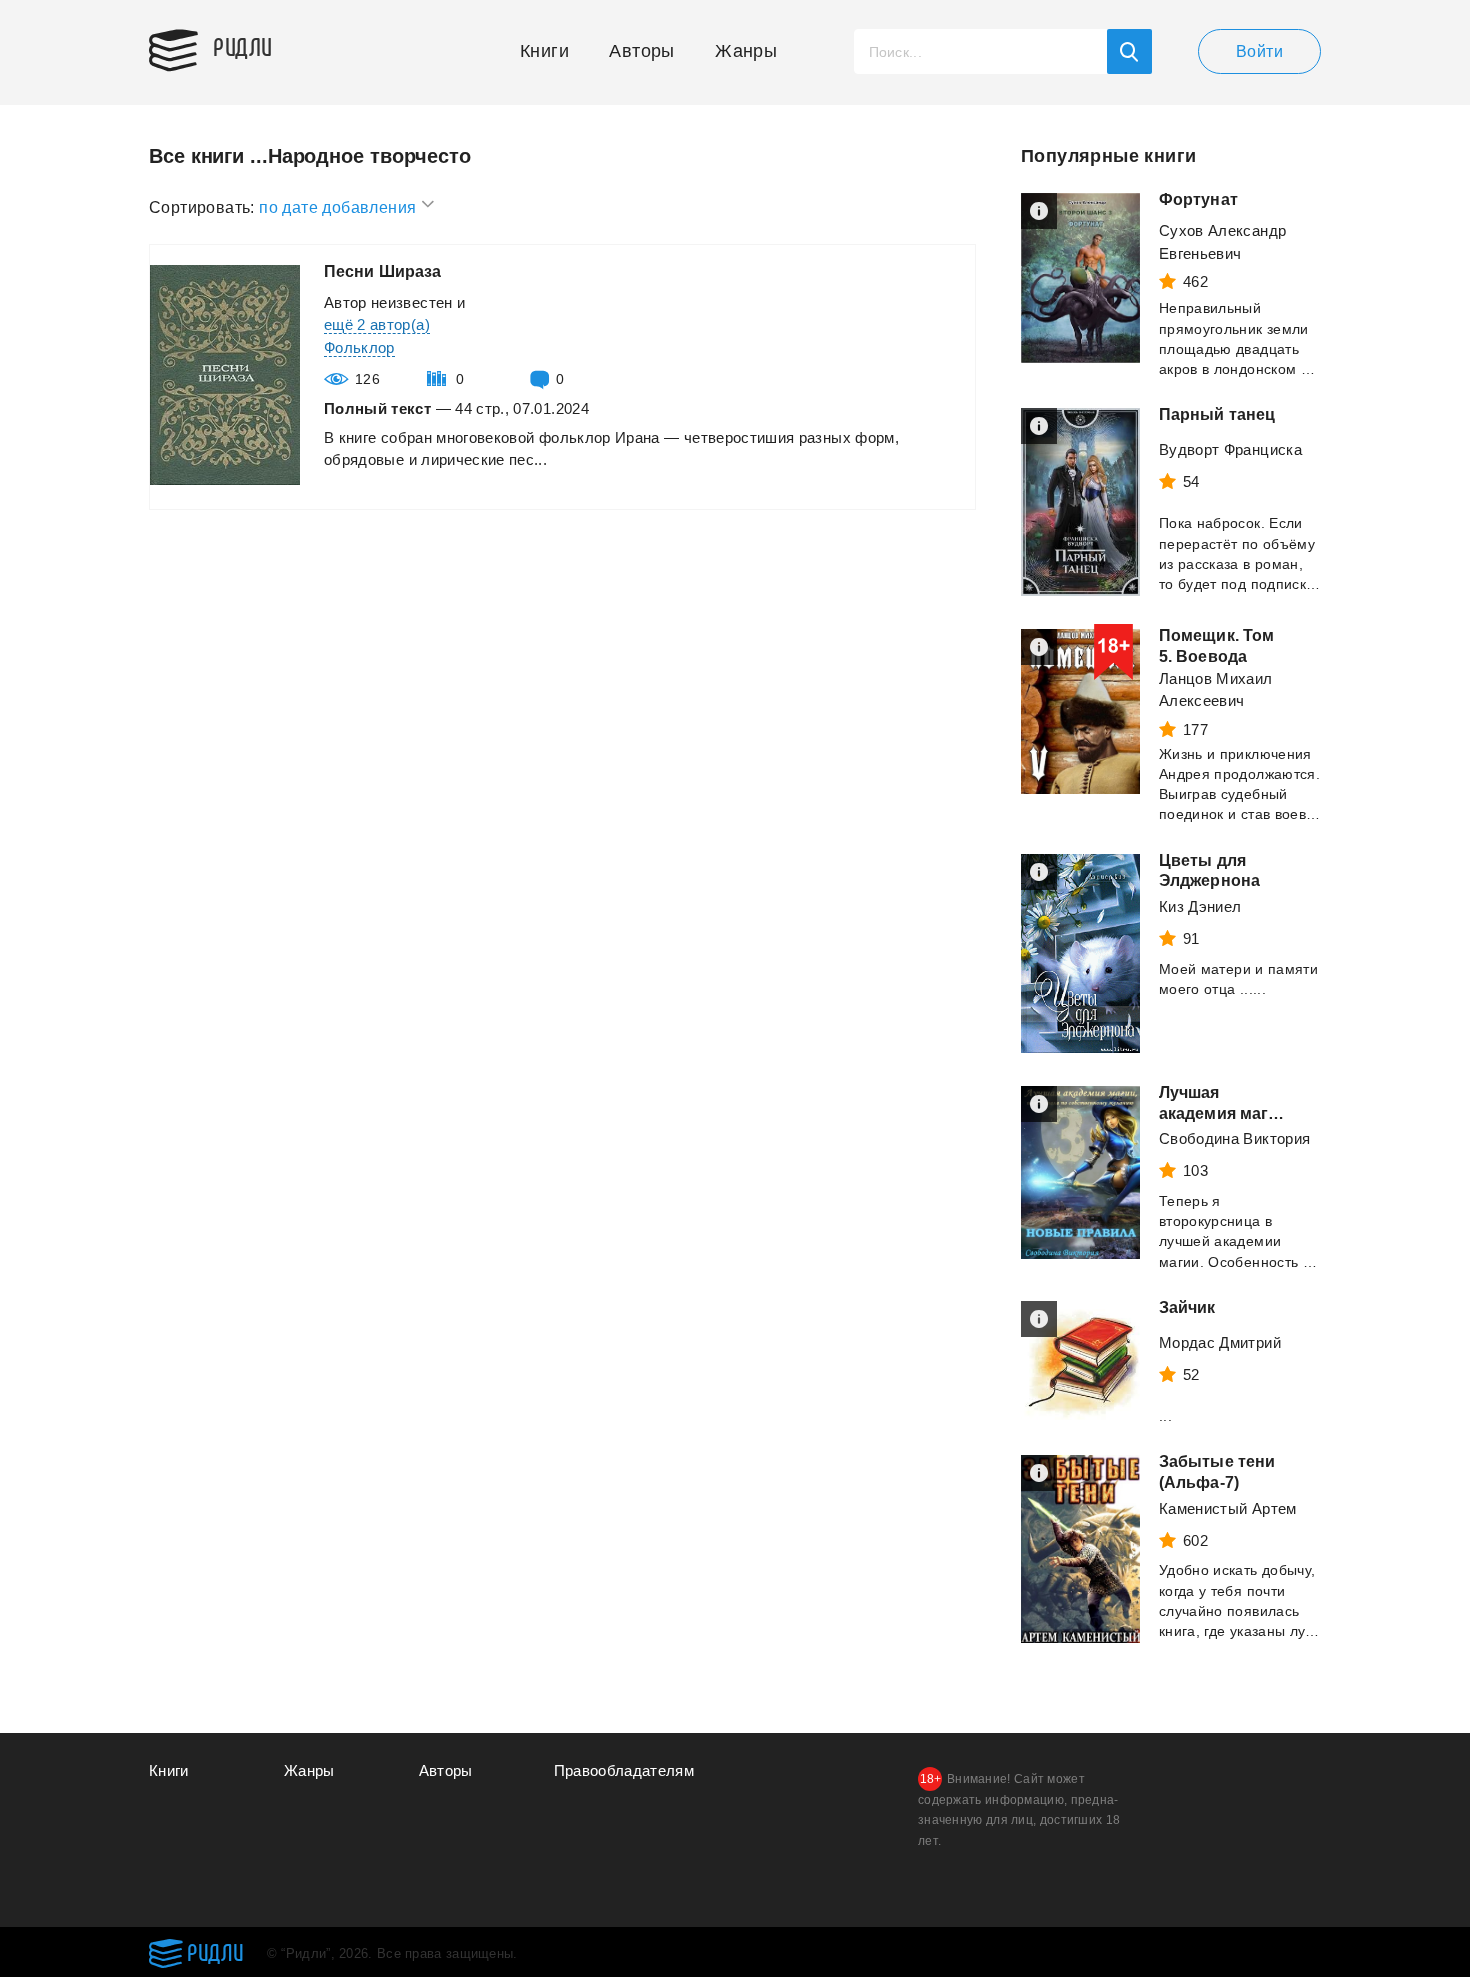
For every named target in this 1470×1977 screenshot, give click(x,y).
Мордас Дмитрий (1220, 1342)
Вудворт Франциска (1230, 449)
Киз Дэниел (1200, 906)
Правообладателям (624, 1770)
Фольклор (359, 347)
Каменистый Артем (1228, 1508)
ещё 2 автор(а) (377, 324)
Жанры (746, 51)
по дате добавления (340, 207)
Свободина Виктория (1234, 1138)
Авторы (641, 51)
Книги (544, 51)
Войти (1259, 51)
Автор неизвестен (388, 302)
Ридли (243, 46)
